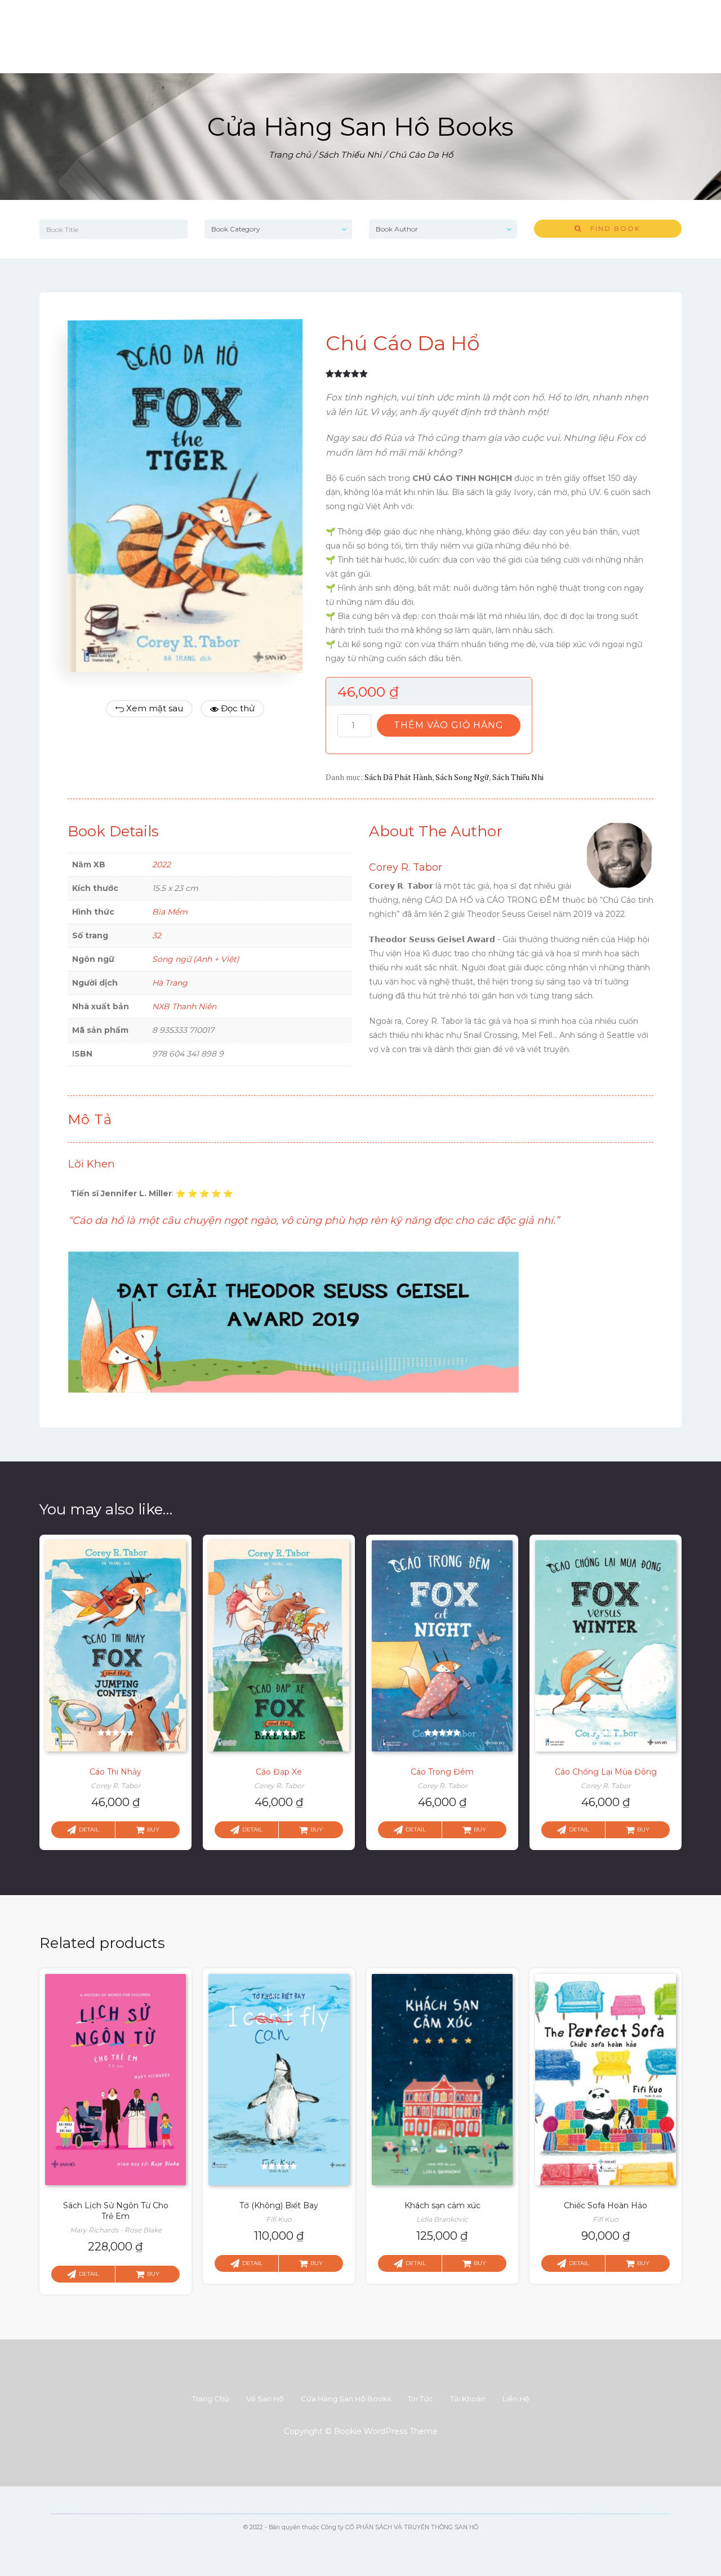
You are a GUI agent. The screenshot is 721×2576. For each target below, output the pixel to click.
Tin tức (420, 2399)
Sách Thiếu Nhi (350, 155)
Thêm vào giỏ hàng (449, 725)
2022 (161, 864)
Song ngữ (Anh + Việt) (196, 959)
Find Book (611, 228)
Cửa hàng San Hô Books (346, 2399)
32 (157, 935)
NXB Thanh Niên (184, 1006)
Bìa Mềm (170, 912)
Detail (89, 1830)
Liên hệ (516, 2399)
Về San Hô (265, 2399)
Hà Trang (170, 983)
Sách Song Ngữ (462, 777)
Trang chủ (290, 155)
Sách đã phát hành (398, 777)
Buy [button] (153, 1830)
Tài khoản (468, 2399)
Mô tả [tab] (90, 1119)
